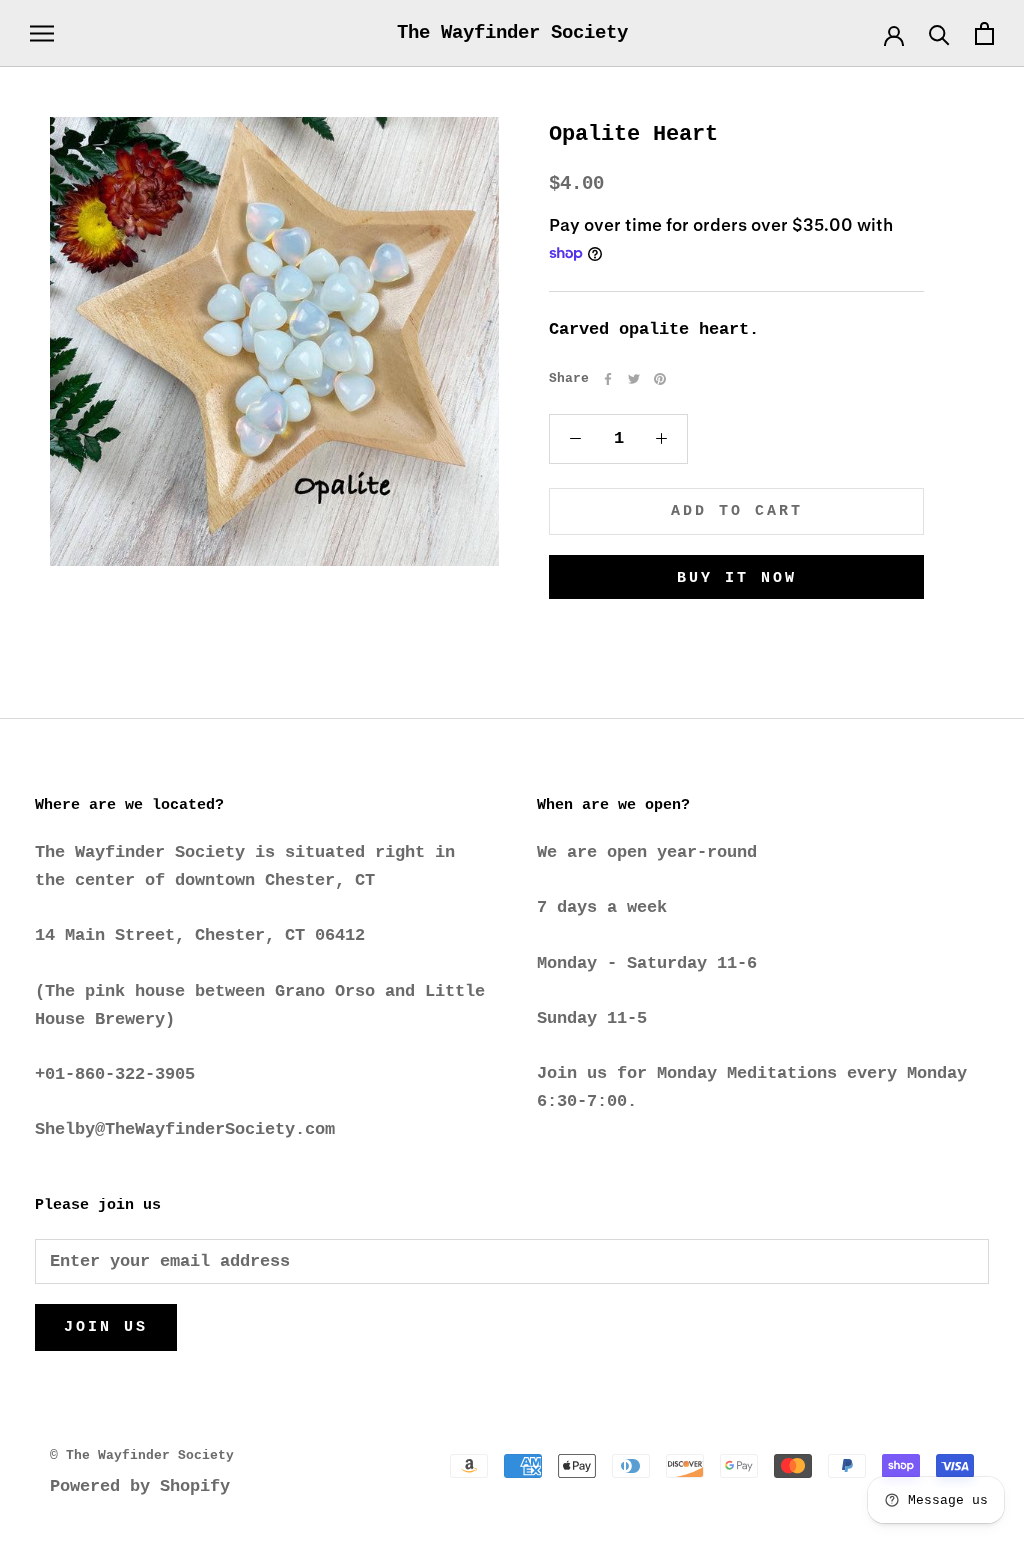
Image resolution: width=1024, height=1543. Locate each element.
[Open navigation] (42, 33)
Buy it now (737, 578)
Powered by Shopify (140, 1486)
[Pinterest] (660, 379)
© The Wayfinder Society (142, 1455)
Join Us (106, 1327)
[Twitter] (634, 379)
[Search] (939, 33)
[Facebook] (608, 379)
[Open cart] (984, 33)
